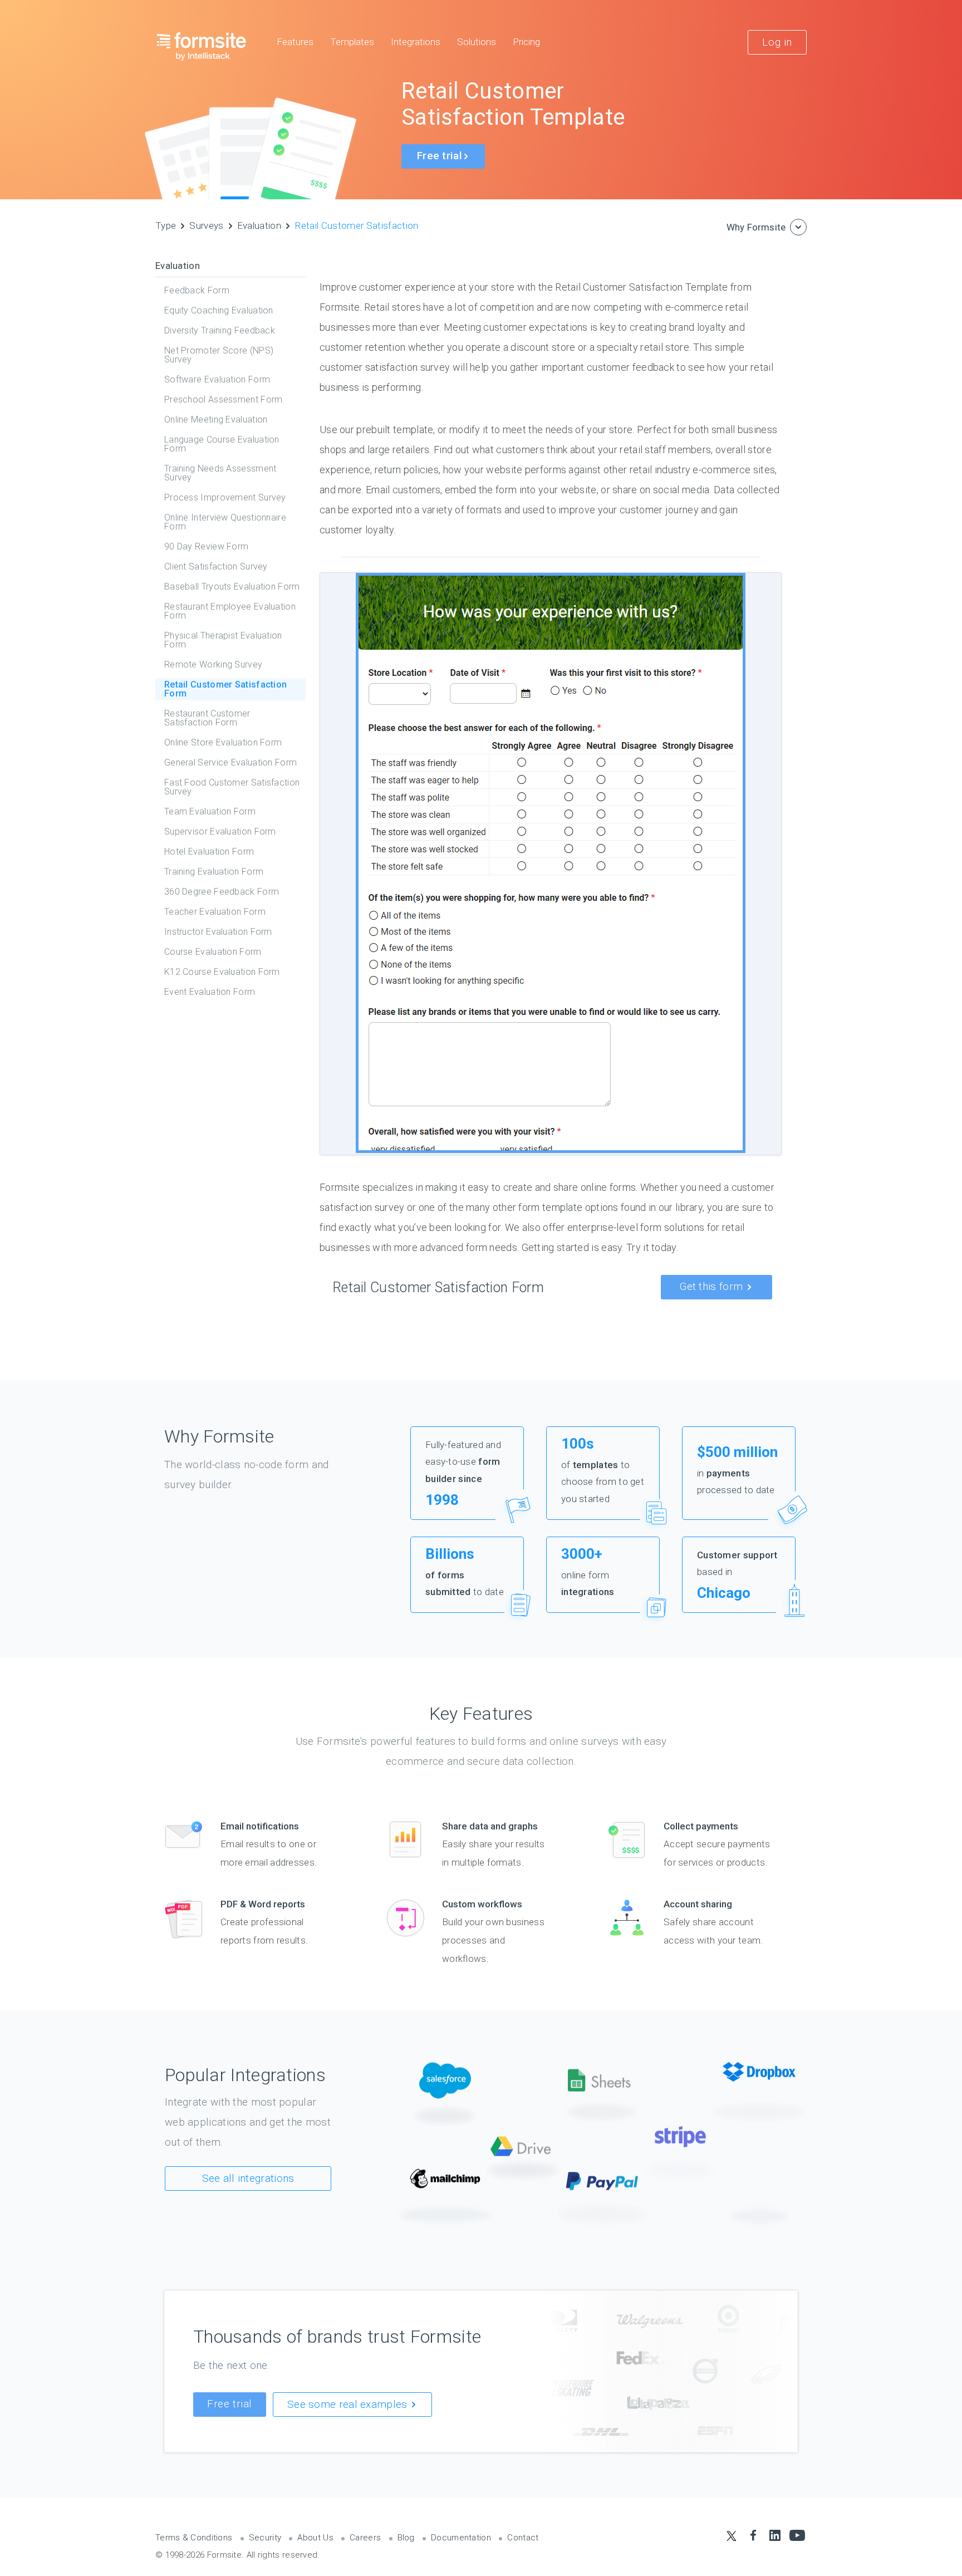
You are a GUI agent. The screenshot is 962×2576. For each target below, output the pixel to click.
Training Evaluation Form (214, 872)
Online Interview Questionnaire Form (225, 522)
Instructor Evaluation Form (218, 932)
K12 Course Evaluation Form (222, 972)
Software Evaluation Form (217, 379)
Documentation (461, 2538)
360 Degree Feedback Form (222, 892)
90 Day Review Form (206, 546)
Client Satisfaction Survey (216, 566)
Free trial (230, 2404)
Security (265, 2538)
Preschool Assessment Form (224, 399)
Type (166, 225)
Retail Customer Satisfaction (357, 225)
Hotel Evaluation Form (209, 852)
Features (295, 42)
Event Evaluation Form (210, 992)
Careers (365, 2538)
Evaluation (259, 225)
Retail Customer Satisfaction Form (225, 689)
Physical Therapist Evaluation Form (223, 640)
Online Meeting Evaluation (216, 419)
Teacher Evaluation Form (215, 912)
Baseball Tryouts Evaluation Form (232, 587)
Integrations (416, 42)
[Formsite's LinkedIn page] (775, 2536)
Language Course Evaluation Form (222, 444)
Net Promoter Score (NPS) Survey (219, 355)
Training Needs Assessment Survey (220, 473)
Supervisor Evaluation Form (220, 831)
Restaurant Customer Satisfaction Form (207, 718)
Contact (523, 2538)
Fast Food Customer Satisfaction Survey (232, 787)
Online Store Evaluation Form (223, 742)
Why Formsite (756, 227)
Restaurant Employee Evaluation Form (230, 611)
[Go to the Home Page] (202, 46)
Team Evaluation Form (210, 811)
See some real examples (349, 2404)
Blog (406, 2538)
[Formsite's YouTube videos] (797, 2536)
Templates (352, 42)
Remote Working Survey (213, 664)
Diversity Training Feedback (220, 330)
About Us (315, 2538)
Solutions (477, 42)
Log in (777, 42)
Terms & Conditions (194, 2538)
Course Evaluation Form (213, 952)
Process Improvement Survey (225, 497)
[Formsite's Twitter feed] (731, 2536)
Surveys (206, 225)
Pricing (526, 42)
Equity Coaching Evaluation (219, 310)
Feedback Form (197, 290)
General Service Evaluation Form (230, 762)
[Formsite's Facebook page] (753, 2536)
